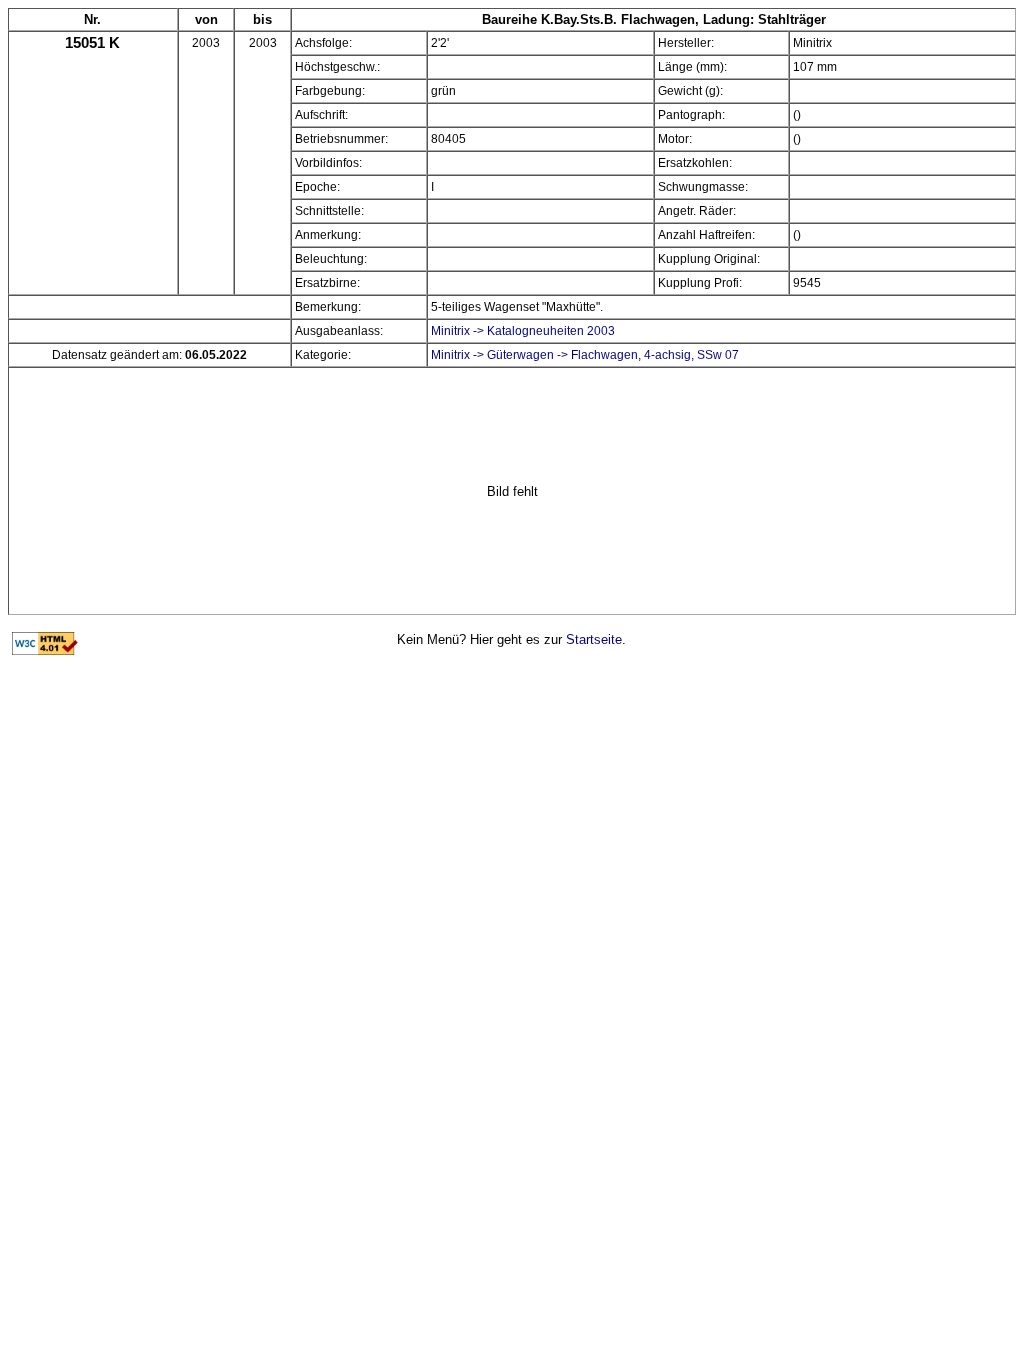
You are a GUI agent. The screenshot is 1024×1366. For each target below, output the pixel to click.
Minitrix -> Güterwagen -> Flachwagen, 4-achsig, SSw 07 (585, 355)
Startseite (594, 639)
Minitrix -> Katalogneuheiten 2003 (523, 331)
